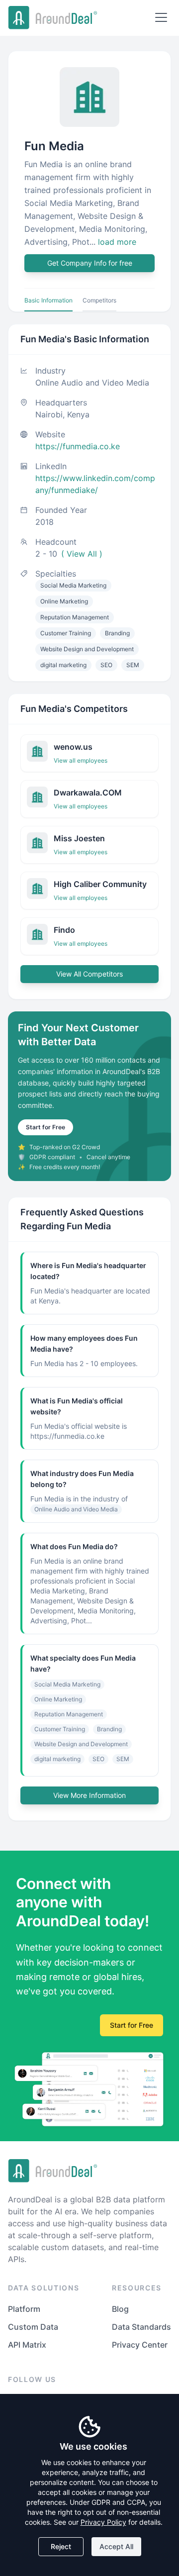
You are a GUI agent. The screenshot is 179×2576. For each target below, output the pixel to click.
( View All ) (82, 554)
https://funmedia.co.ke (78, 446)
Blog (120, 2309)
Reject (61, 2546)
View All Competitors (89, 974)
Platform (24, 2309)
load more (117, 242)
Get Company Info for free (90, 263)
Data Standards (141, 2327)
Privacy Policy (103, 2522)
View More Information (89, 1795)
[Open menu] (161, 17)
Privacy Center (140, 2345)
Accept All (116, 2546)
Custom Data (33, 2327)
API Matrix (27, 2345)
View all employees (81, 760)
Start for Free (45, 1127)
